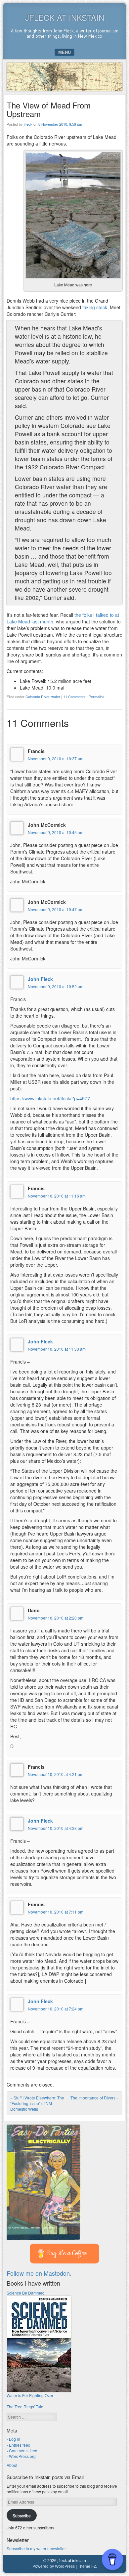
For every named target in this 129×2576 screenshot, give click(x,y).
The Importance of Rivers (95, 2098)
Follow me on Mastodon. (39, 2273)
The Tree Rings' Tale (25, 2407)
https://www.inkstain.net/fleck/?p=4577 (50, 1098)
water (56, 697)
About (12, 2465)
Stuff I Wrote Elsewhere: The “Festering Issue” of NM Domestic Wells (37, 2103)
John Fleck (40, 979)
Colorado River (37, 697)
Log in (15, 2439)
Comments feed (23, 2450)
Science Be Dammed (26, 2293)
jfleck (28, 124)
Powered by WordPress (54, 2566)
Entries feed (20, 2445)
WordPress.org (22, 2456)
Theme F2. (87, 2566)
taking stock (95, 307)
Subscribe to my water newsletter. (37, 2548)
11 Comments (74, 697)
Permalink (97, 697)
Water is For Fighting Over (30, 2395)
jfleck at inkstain (65, 17)
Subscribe (22, 2515)
